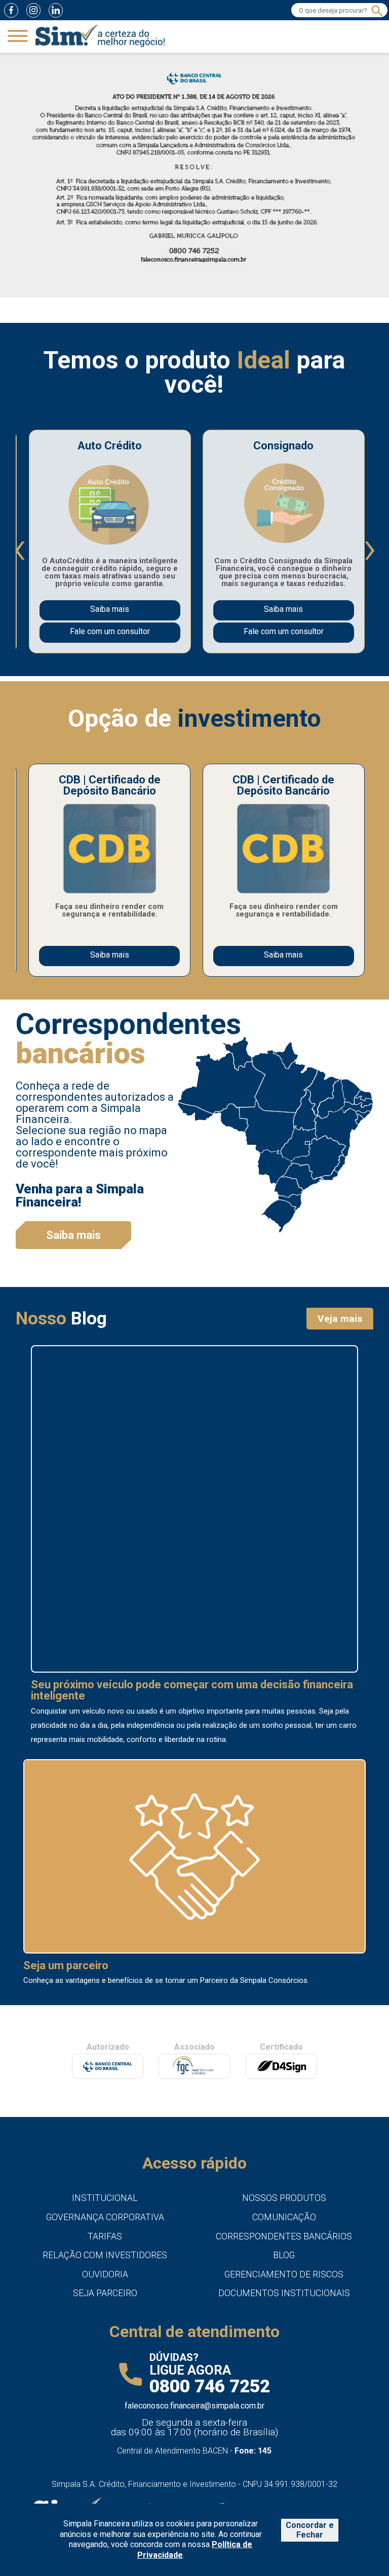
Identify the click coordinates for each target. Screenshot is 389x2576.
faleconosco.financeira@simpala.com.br (194, 2406)
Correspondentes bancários (284, 2236)
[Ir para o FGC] (194, 2067)
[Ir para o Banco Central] (108, 2066)
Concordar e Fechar (310, 2530)
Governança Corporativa (105, 2217)
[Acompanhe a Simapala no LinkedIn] (56, 10)
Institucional (105, 2198)
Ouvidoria (105, 2274)
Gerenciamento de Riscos (284, 2274)
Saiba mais (110, 609)
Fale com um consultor (110, 631)
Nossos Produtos (284, 2198)
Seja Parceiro (105, 2293)
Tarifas (105, 2236)
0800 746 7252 (210, 2386)
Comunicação (284, 2217)
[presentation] (19, 549)
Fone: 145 (253, 2451)
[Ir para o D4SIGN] (281, 2066)
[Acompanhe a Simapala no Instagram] (33, 10)
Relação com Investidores (105, 2255)
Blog (284, 2255)
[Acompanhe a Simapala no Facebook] (11, 10)
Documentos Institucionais (284, 2293)
